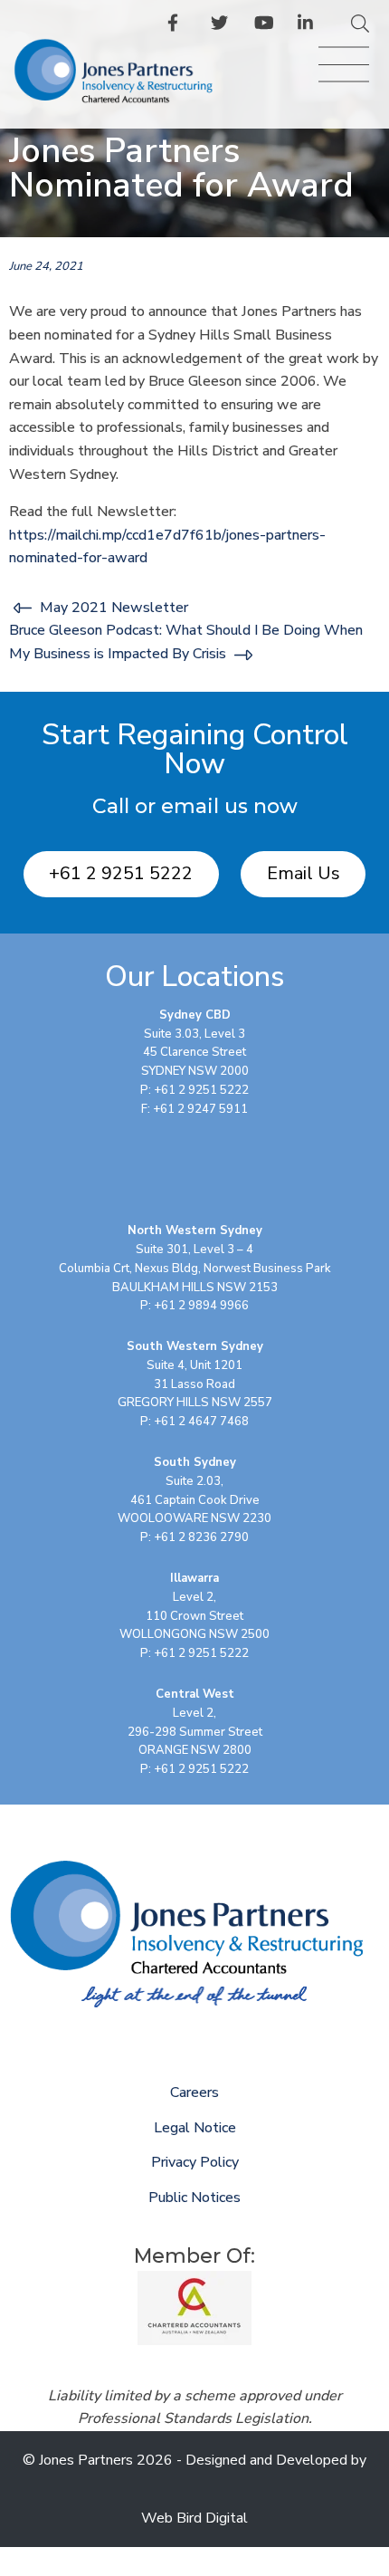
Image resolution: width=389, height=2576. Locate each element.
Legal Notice (195, 2128)
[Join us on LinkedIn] (308, 26)
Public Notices (194, 2198)
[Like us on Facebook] (178, 26)
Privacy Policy (195, 2162)
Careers (194, 2092)
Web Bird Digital (194, 2518)
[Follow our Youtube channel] (265, 26)
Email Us (304, 873)
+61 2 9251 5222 (121, 873)
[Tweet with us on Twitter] (222, 26)
